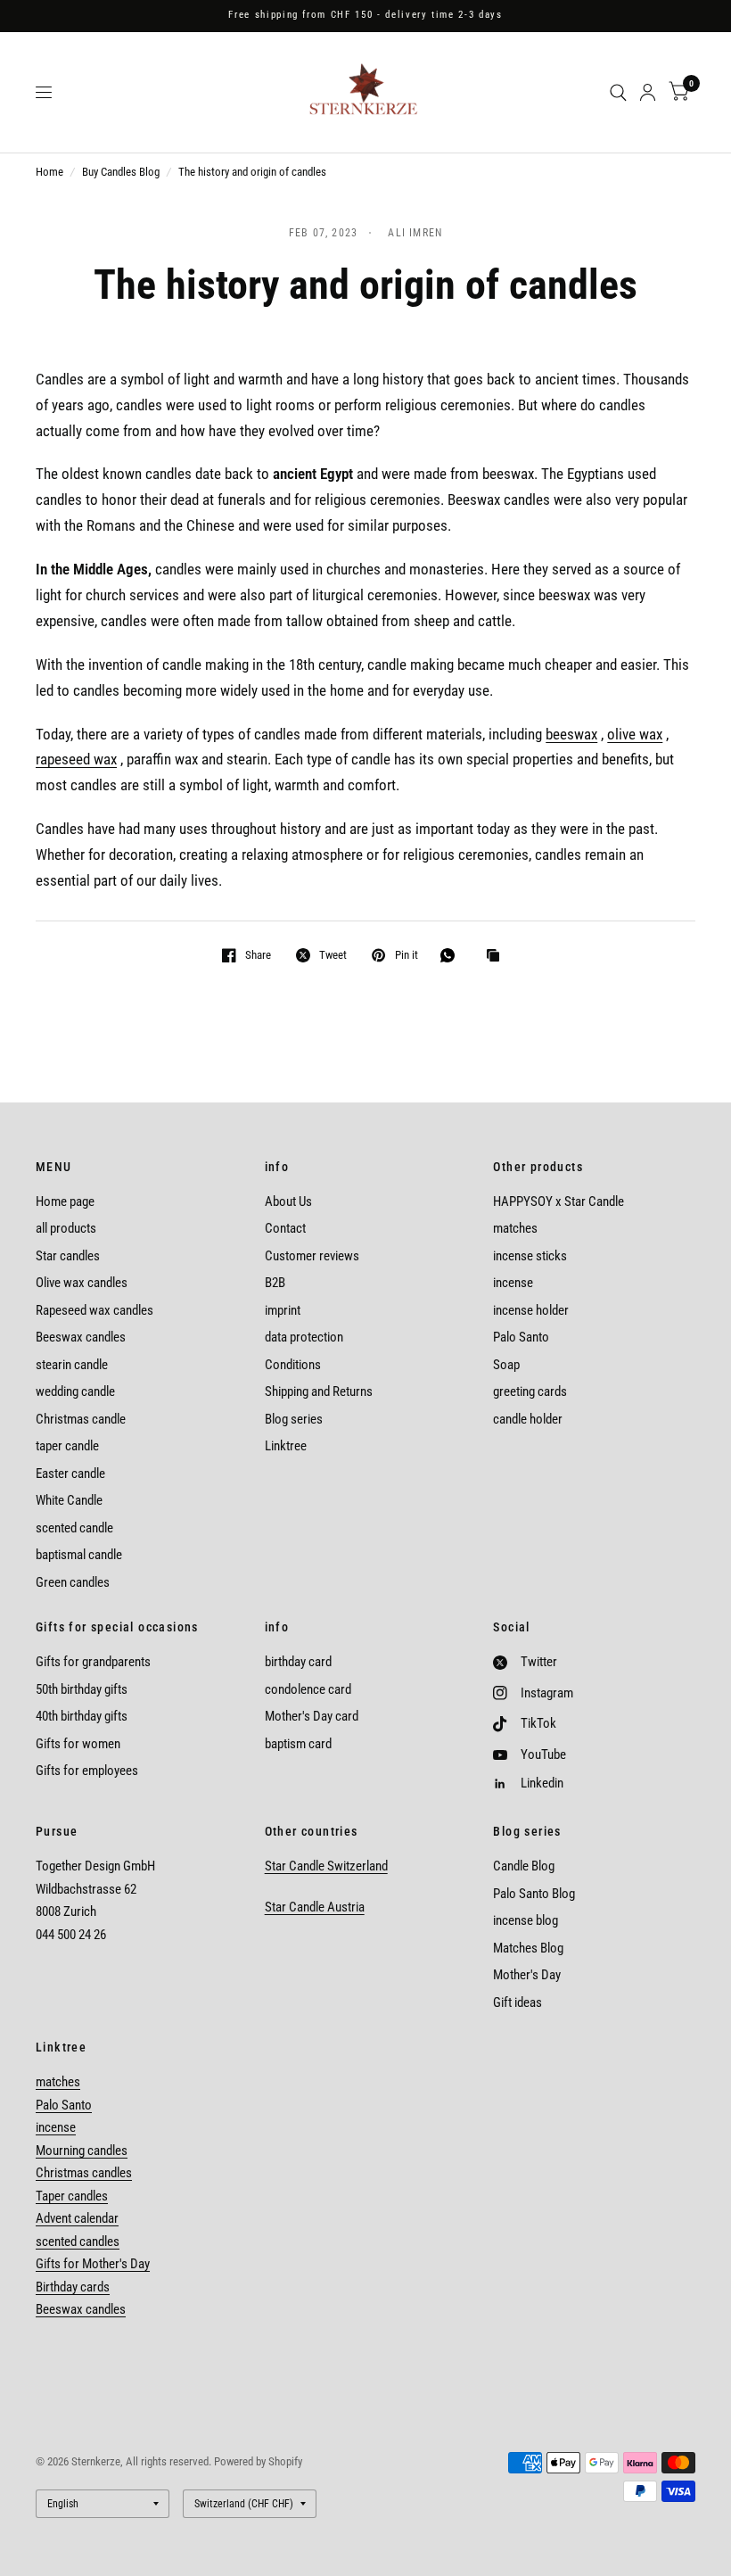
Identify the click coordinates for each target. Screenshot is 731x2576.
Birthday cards (73, 2287)
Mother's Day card (312, 1716)
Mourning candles (82, 2151)
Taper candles (72, 2196)
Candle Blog (524, 1866)
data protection (304, 1337)
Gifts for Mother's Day (93, 2264)
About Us (288, 1201)
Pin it (406, 955)
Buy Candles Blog (121, 172)
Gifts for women (78, 1744)
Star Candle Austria (315, 1907)
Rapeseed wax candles (94, 1310)
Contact (285, 1228)
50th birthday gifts (82, 1689)
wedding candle (75, 1391)
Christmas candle (81, 1419)
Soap (506, 1365)
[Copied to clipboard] (497, 956)
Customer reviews (312, 1256)
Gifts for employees (87, 1771)
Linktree (286, 1446)
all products (66, 1228)
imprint (283, 1310)
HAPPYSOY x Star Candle (559, 1201)
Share (258, 955)
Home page (65, 1201)
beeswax (571, 734)
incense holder (531, 1310)
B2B (275, 1283)
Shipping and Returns (319, 1391)
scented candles (78, 2242)
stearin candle (72, 1365)
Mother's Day (527, 1975)
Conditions (293, 1365)
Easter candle (70, 1474)
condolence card (308, 1689)
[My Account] (648, 92)
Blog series (294, 1419)
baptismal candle (79, 1555)
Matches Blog (528, 1948)
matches (515, 1228)
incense (513, 1283)
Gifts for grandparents (93, 1662)
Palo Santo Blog (534, 1894)
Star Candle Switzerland (326, 1866)
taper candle (67, 1446)
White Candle (69, 1500)
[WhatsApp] (452, 955)
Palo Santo (521, 1337)
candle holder (528, 1419)
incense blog (526, 1920)
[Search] (618, 92)
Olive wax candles (82, 1283)
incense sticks (530, 1256)
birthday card (298, 1662)
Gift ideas (517, 2002)
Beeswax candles (81, 1337)
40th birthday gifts (82, 1716)
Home (49, 172)
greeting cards (530, 1391)
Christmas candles (84, 2173)
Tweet (333, 955)
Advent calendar (77, 2218)
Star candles (68, 1256)
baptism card (298, 1744)
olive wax (635, 734)
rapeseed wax (76, 759)
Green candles (73, 1582)
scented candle (74, 1528)
